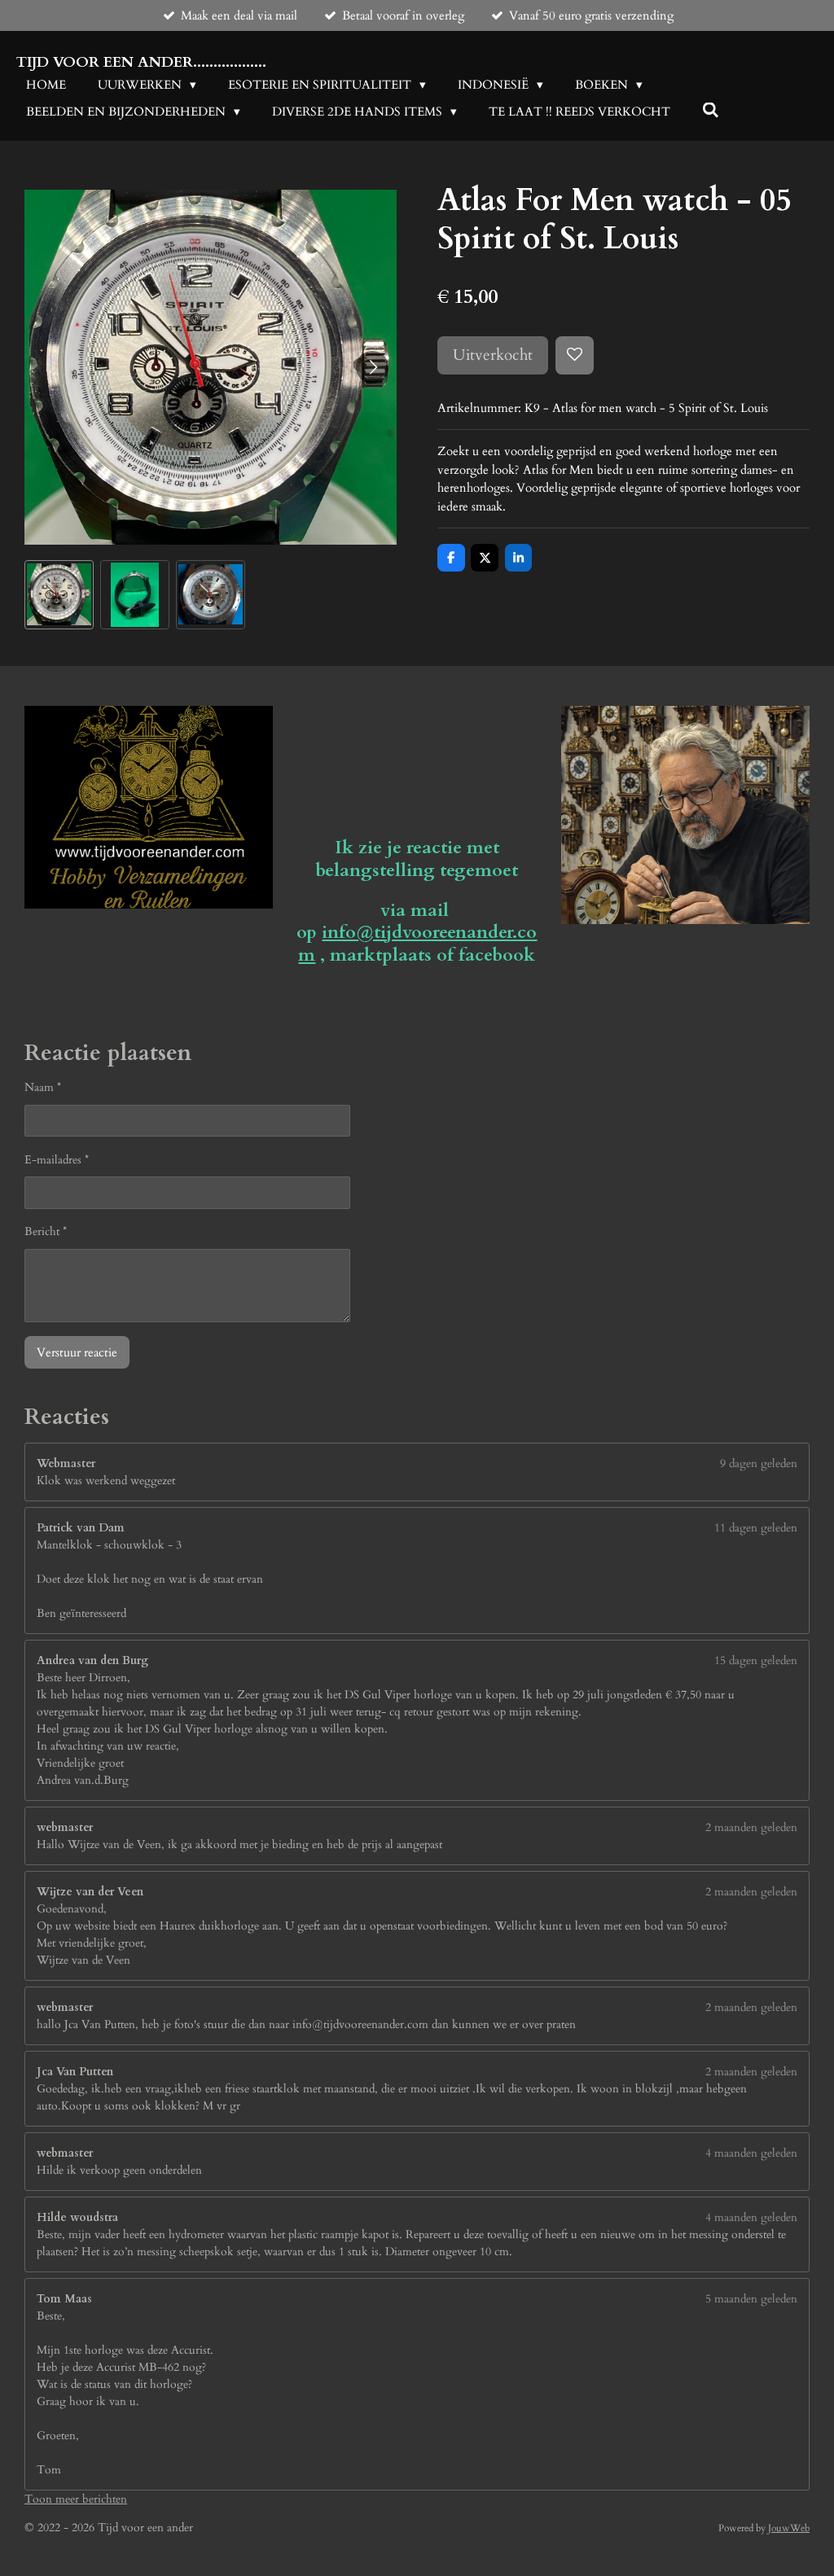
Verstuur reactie (77, 1352)
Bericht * (46, 1231)
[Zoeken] (711, 111)
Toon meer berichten (76, 2499)
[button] (59, 595)
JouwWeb (789, 2528)
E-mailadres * (57, 1160)
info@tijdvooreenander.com (417, 944)
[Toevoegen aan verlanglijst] (575, 355)
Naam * (43, 1087)
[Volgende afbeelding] (372, 367)
